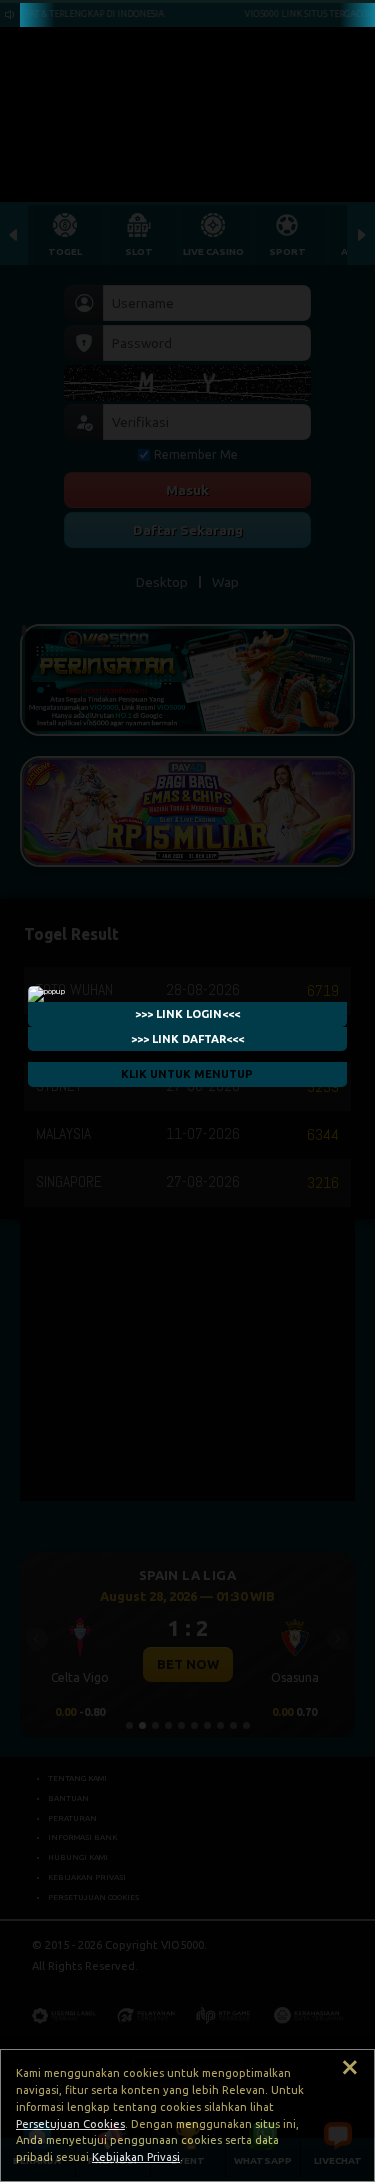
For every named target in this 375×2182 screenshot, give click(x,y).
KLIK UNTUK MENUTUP (188, 1074)
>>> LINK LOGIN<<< (187, 1014)
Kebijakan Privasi (136, 2157)
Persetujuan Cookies (70, 2124)
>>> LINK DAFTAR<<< (187, 1039)
